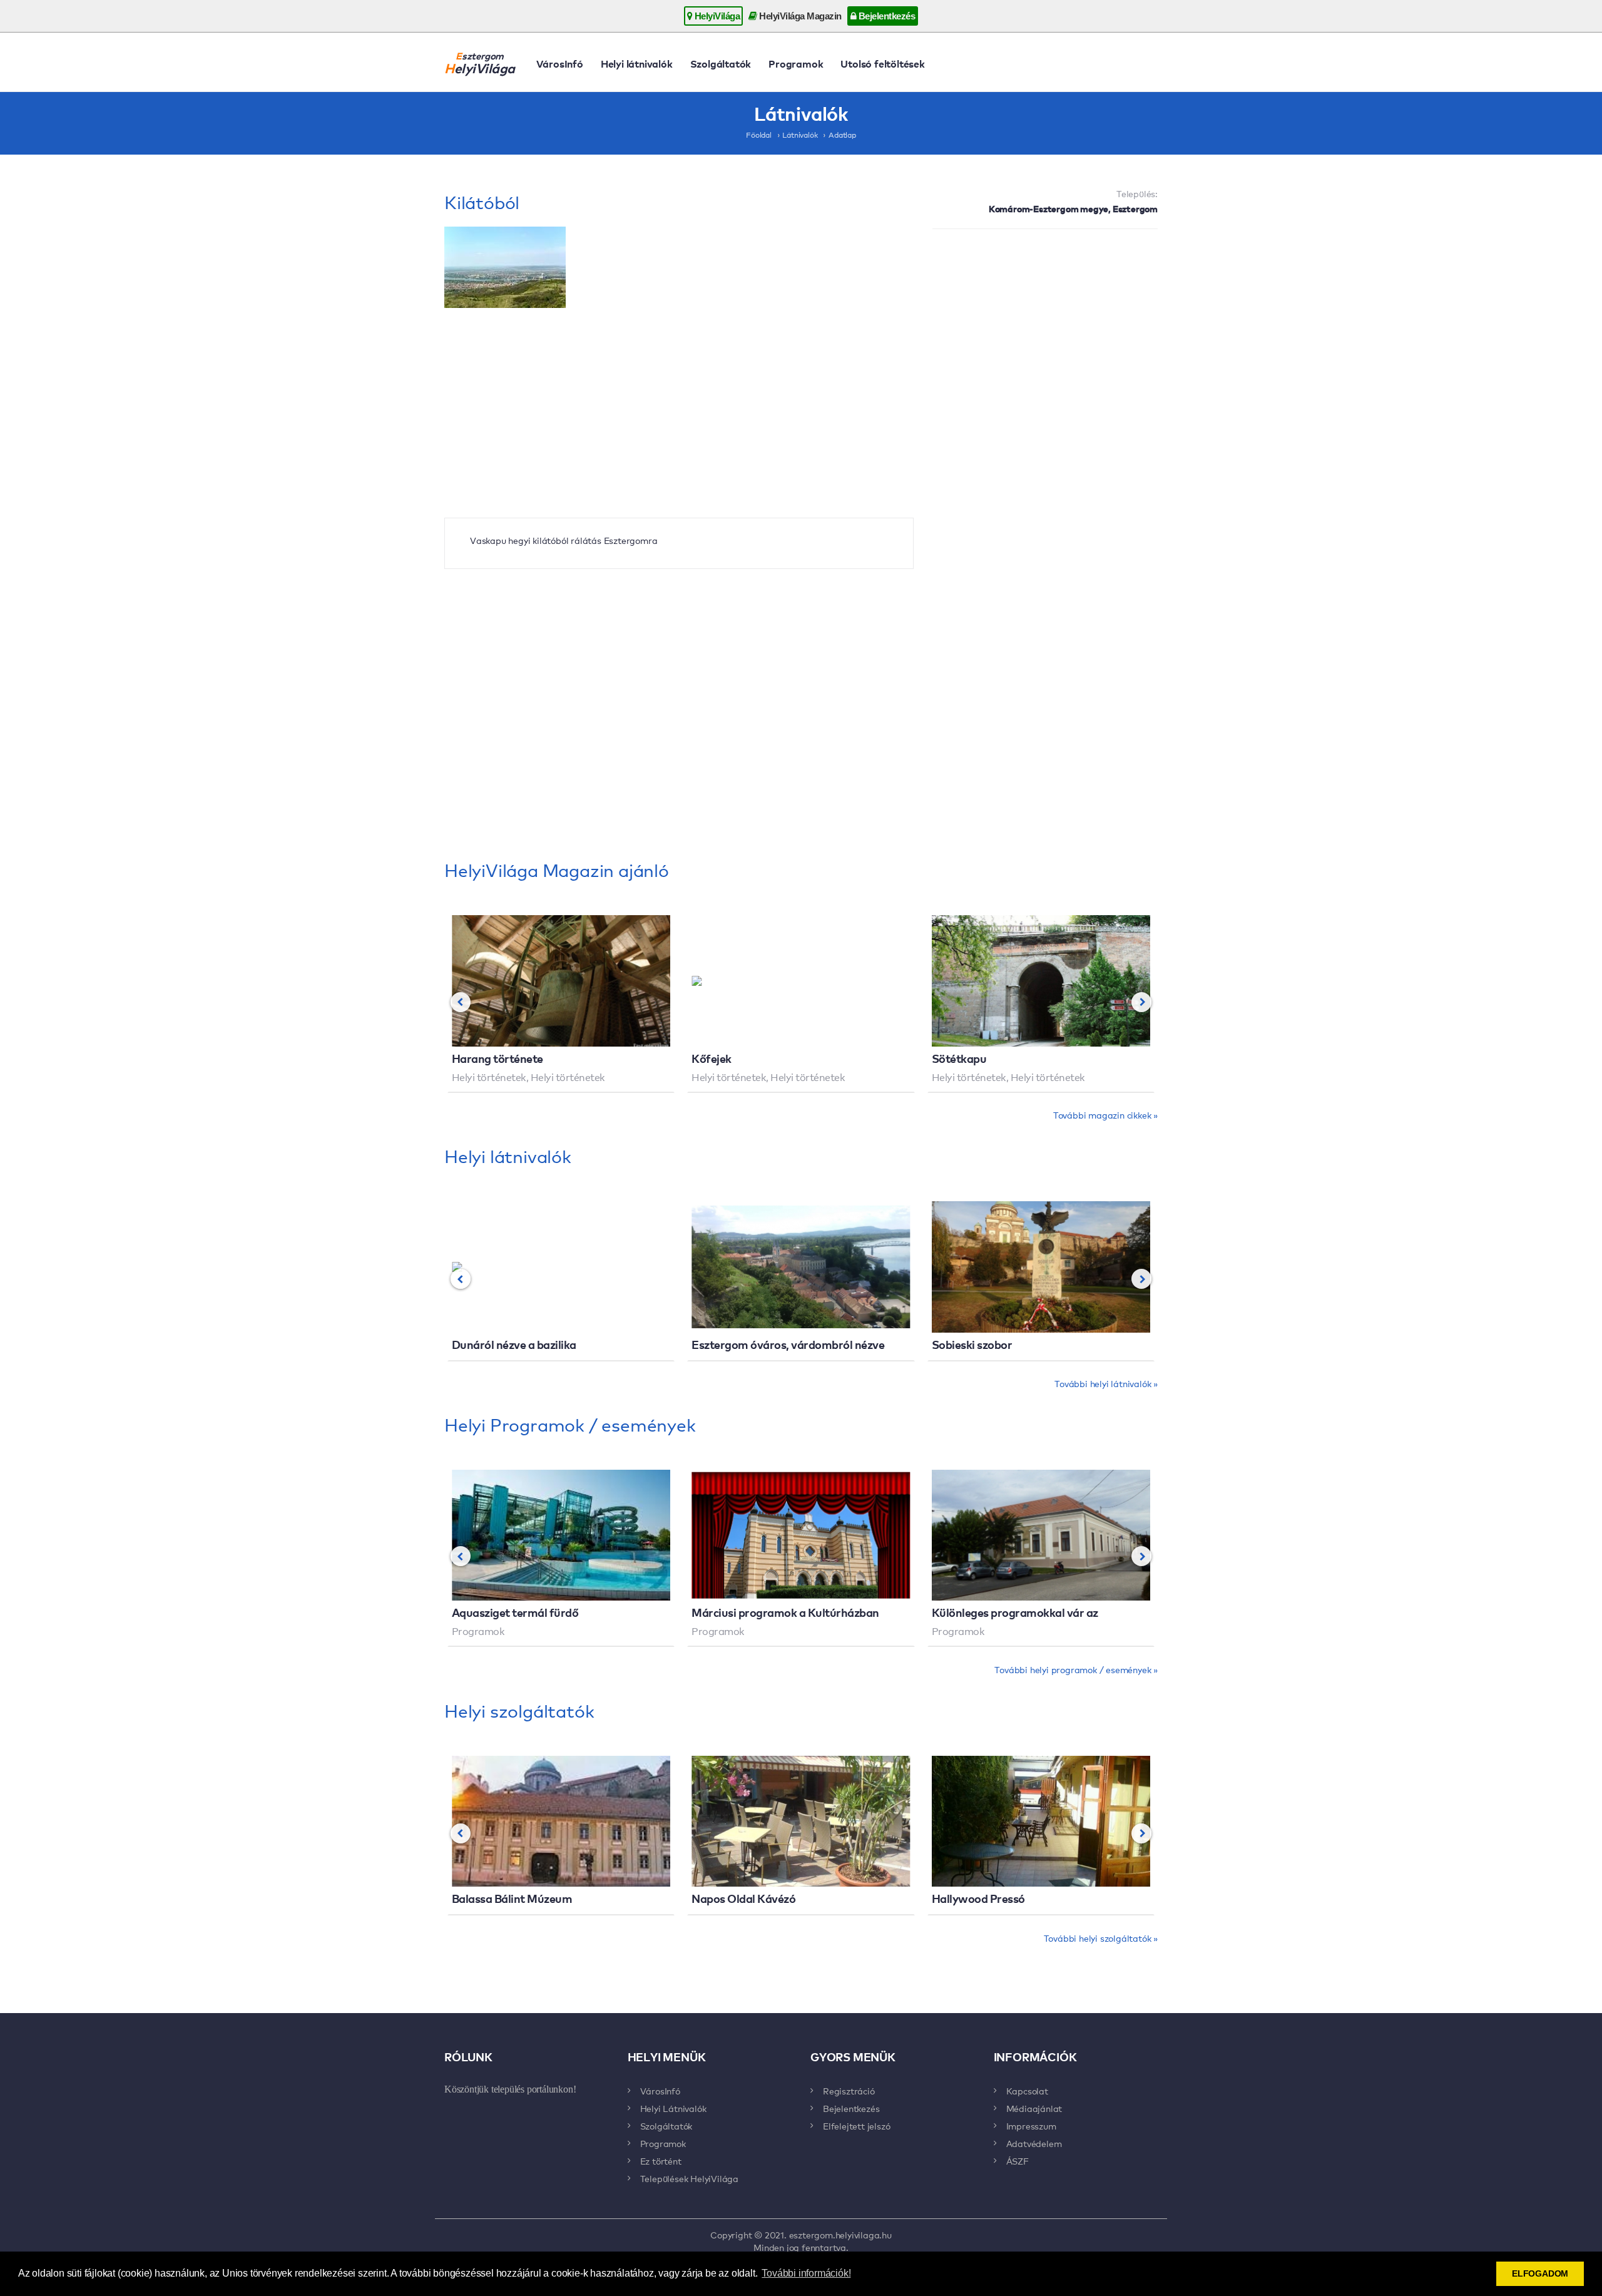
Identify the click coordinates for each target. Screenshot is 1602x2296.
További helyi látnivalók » (1106, 1383)
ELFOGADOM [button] (1540, 2273)
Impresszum (1031, 2126)
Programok (796, 63)
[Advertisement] (1045, 329)
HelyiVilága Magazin (799, 16)
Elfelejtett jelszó (856, 2126)
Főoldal (759, 135)
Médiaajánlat (1034, 2108)
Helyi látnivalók (637, 63)
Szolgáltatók (721, 63)
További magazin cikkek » (1105, 1115)
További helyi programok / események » (1076, 1669)
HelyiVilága (716, 16)
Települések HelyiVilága (689, 2178)
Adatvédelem (1034, 2143)
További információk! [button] (806, 2273)
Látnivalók (800, 135)
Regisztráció (849, 2091)
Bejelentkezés (885, 16)
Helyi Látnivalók (673, 2108)
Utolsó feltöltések (882, 63)
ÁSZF (1018, 2161)
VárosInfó (560, 63)
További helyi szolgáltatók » (1101, 1938)
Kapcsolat (1027, 2091)
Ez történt (661, 2161)
